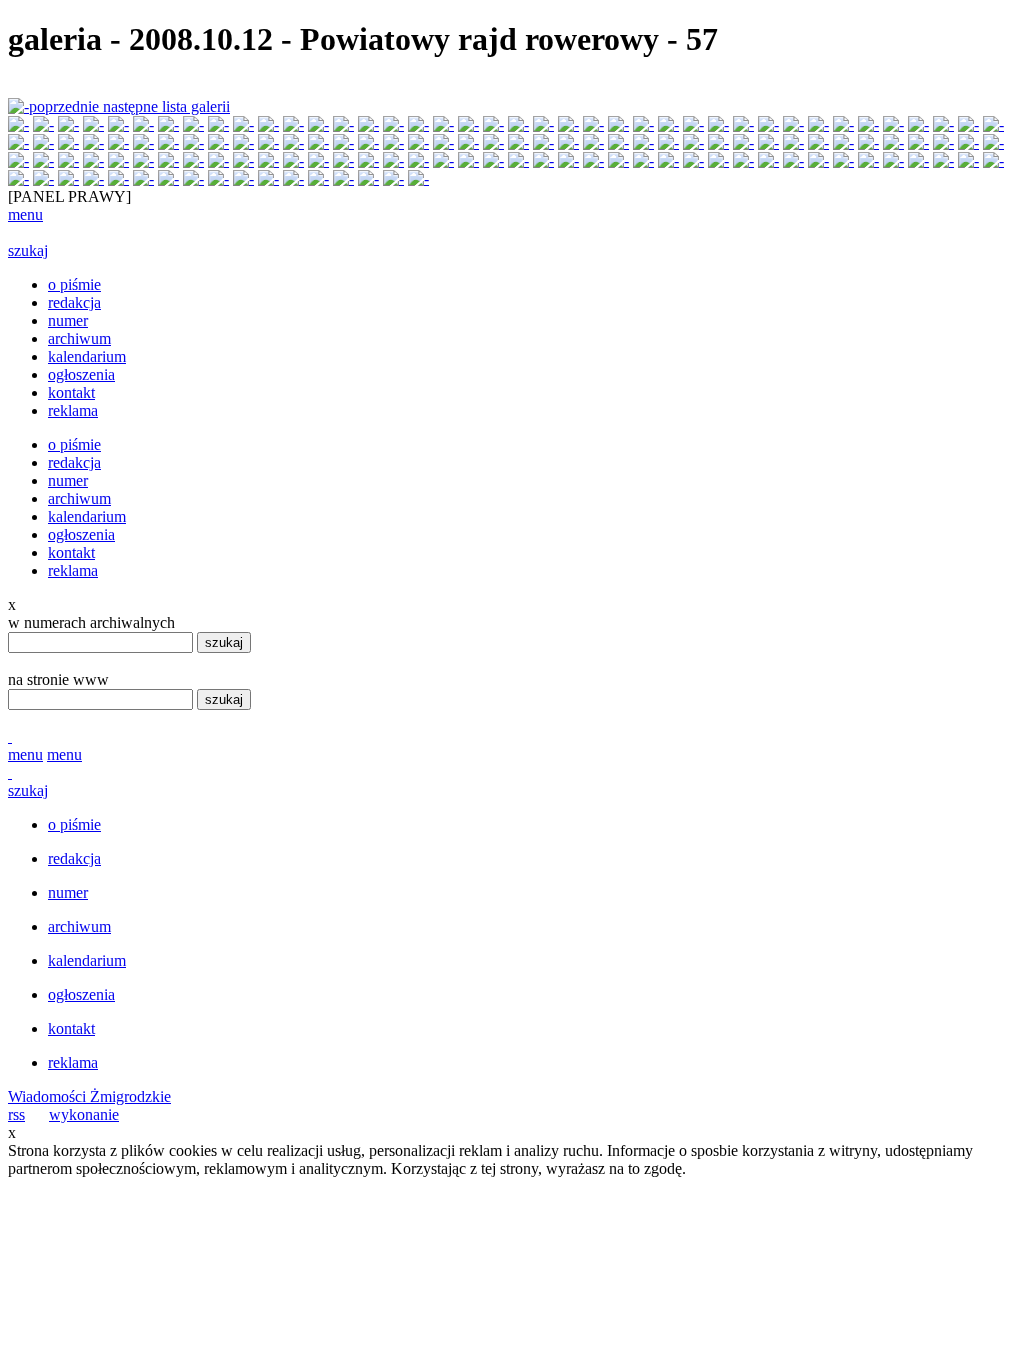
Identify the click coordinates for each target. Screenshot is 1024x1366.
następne (132, 106)
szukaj (28, 250)
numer (68, 320)
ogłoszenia (81, 374)
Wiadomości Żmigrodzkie (89, 1096)
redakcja (74, 302)
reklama (73, 410)
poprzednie (66, 106)
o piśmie (74, 284)
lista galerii (196, 106)
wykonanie (84, 1114)
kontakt (71, 392)
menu (25, 214)
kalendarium (87, 356)
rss (16, 1114)
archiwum (79, 338)
